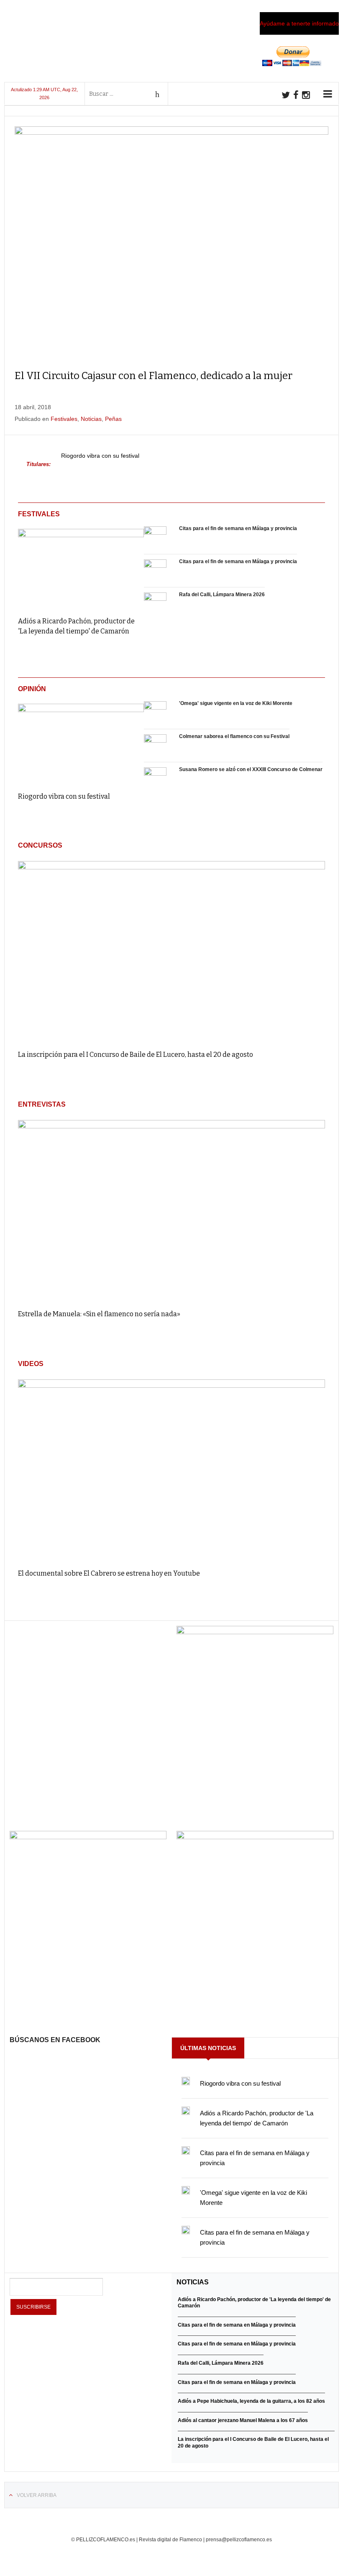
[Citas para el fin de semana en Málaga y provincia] (155, 538)
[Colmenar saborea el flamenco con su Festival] (155, 746)
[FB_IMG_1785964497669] (88, 1837)
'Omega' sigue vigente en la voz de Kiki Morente (236, 703)
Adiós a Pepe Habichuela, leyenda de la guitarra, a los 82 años (251, 2401)
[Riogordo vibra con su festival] (81, 742)
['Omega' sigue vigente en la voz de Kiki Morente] (155, 713)
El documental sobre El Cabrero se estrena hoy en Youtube (109, 1573)
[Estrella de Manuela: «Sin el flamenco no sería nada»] (171, 1211)
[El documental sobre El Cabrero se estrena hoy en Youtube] (171, 1470)
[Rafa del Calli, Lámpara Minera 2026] (155, 604)
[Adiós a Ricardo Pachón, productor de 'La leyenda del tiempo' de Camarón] (81, 567)
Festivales (64, 419)
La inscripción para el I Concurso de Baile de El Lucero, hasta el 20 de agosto (136, 1055)
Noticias (91, 419)
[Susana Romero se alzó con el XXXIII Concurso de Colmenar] (155, 779)
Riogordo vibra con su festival (100, 456)
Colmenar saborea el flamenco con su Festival (234, 736)
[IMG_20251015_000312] (255, 1632)
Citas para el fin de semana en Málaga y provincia (238, 528)
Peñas (113, 419)
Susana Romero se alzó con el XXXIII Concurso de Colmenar (251, 769)
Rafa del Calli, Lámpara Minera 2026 (222, 595)
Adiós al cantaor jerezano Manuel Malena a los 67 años (243, 2420)
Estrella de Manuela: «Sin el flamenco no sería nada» (99, 1314)
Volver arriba (37, 2495)
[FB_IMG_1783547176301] (255, 1837)
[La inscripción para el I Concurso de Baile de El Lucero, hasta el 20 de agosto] (171, 952)
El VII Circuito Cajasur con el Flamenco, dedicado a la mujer (154, 376)
